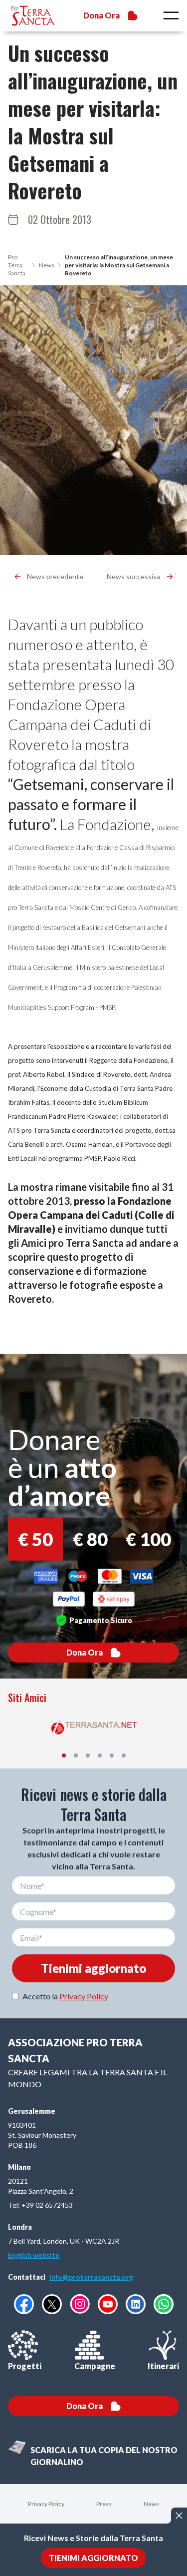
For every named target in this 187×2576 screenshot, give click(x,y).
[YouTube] (108, 2304)
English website (34, 2255)
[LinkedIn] (136, 2304)
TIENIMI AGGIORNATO (93, 2558)
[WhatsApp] (164, 2304)
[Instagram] (80, 2304)
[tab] (64, 1755)
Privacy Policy (84, 1996)
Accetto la (65, 1996)
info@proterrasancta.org (91, 2277)
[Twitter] (52, 2304)
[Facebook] (24, 2304)
